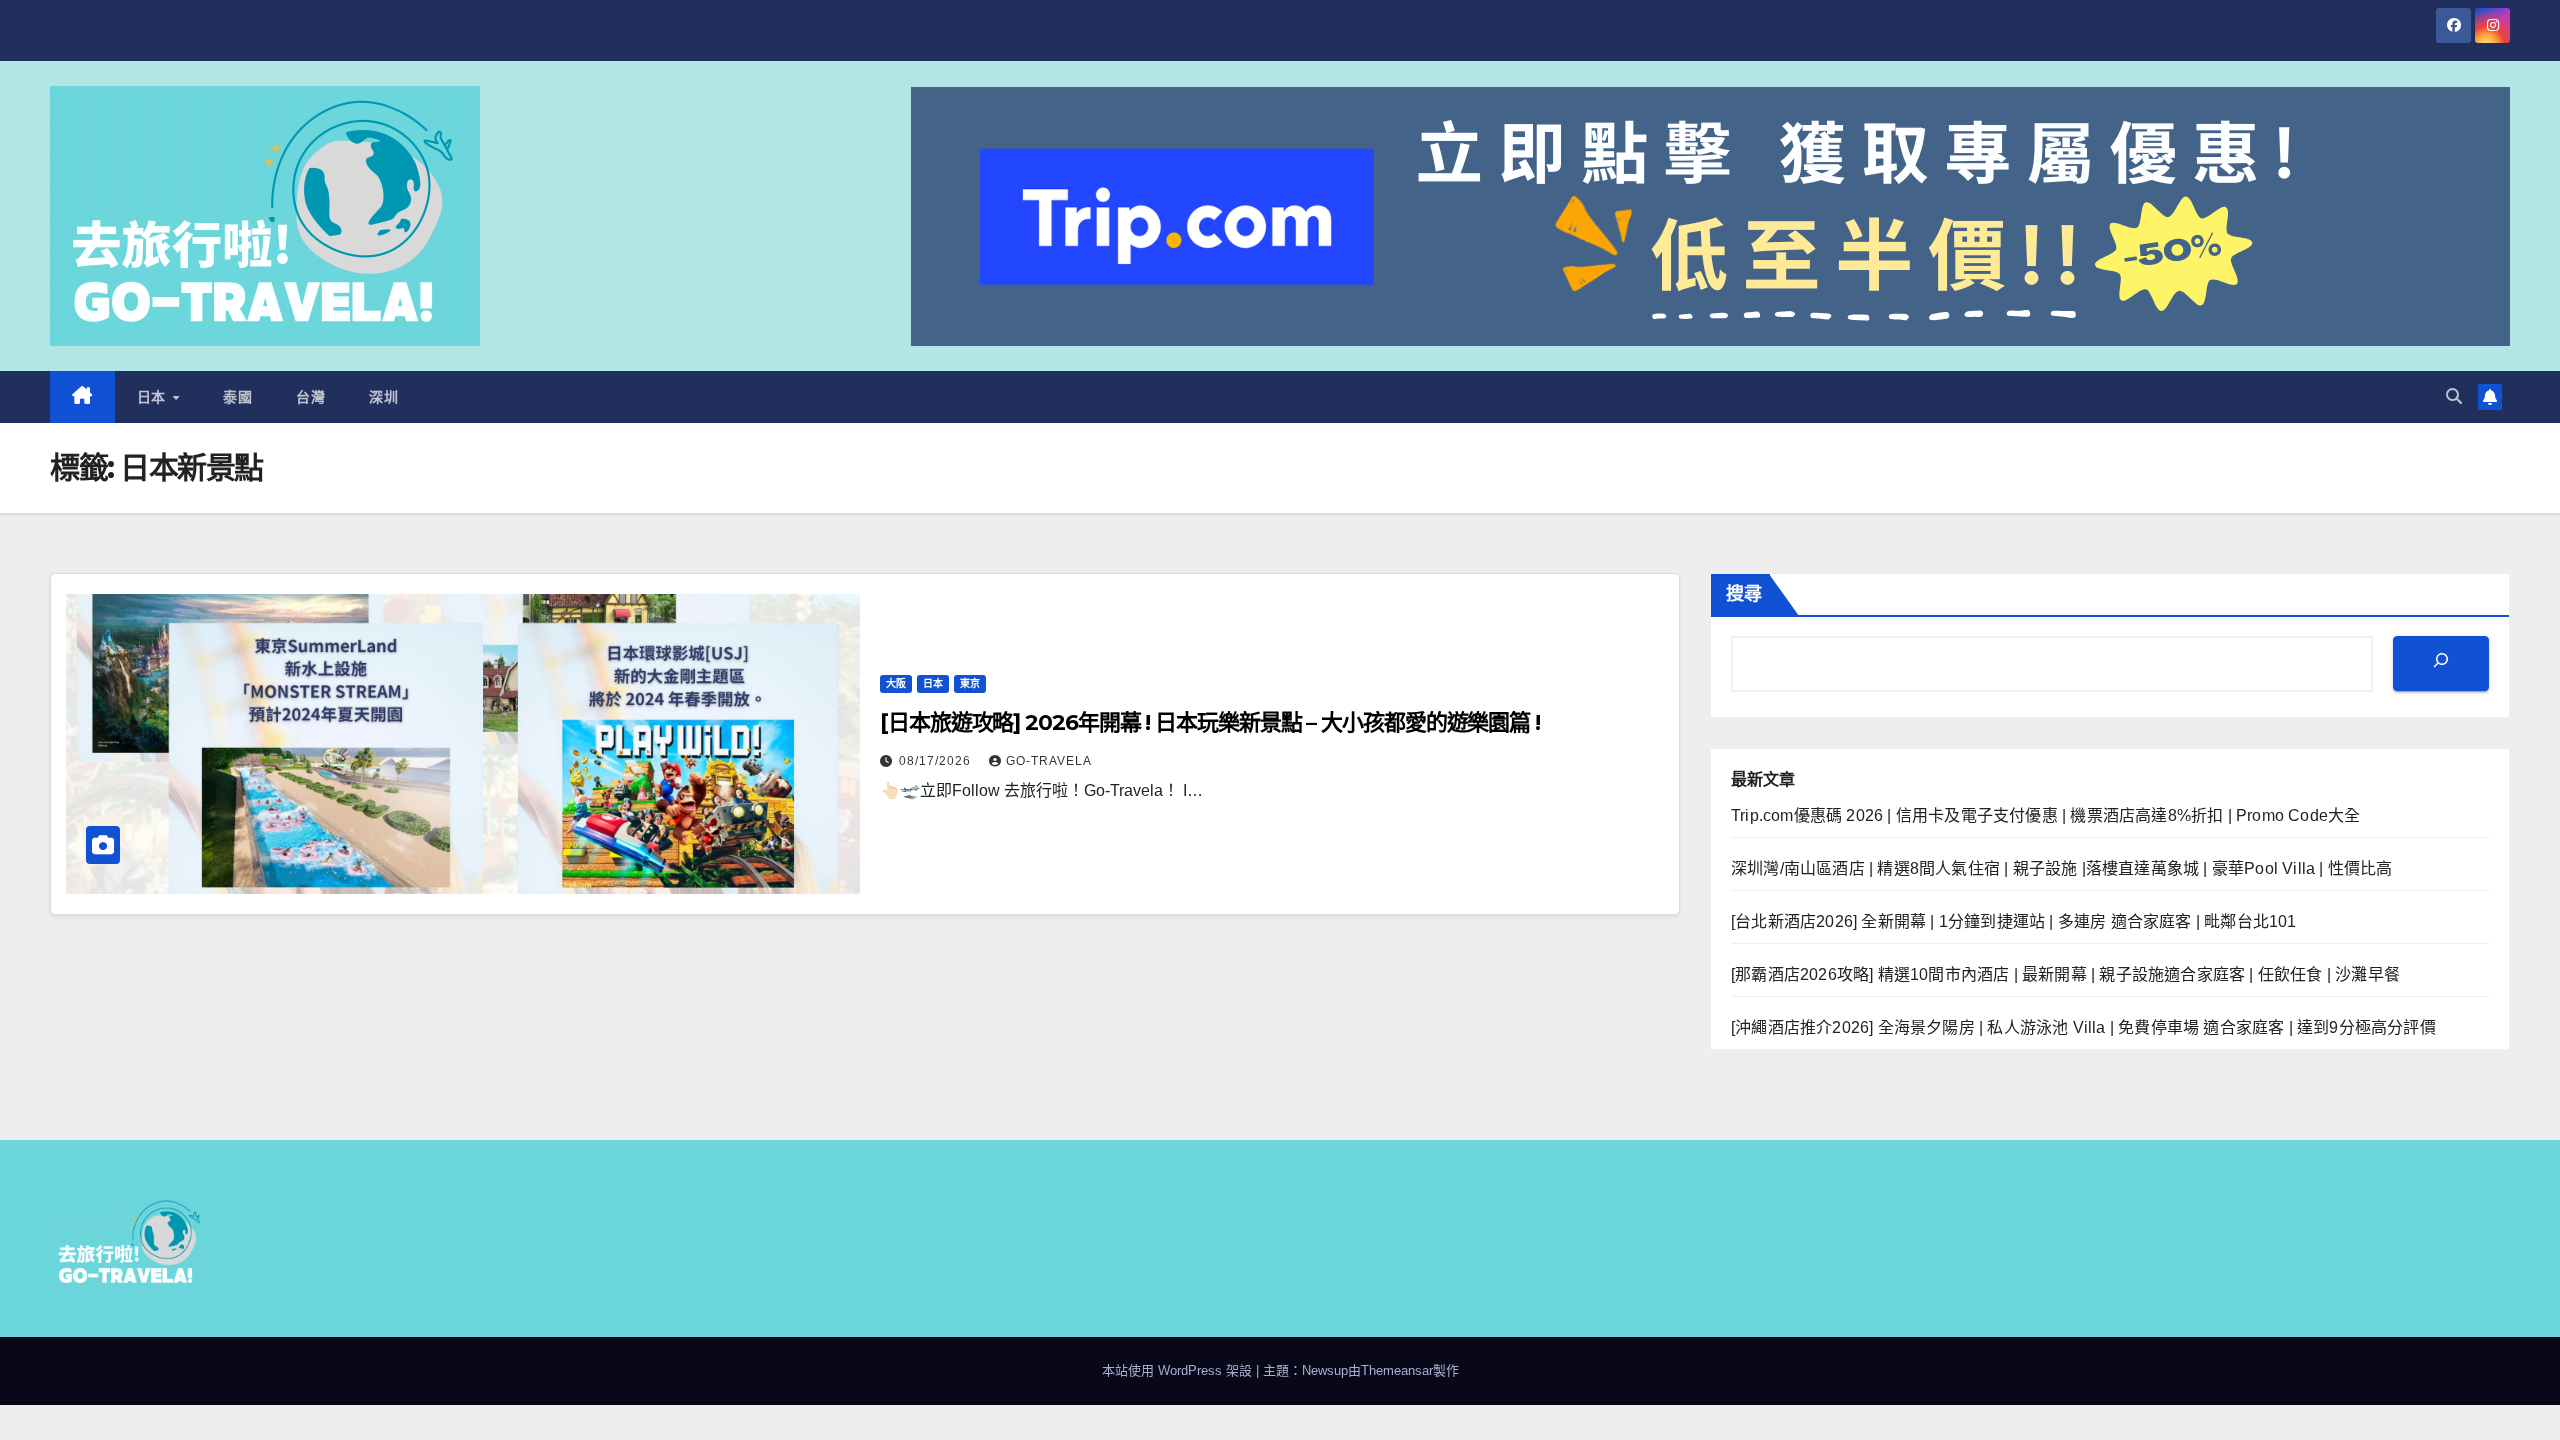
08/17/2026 (937, 761)
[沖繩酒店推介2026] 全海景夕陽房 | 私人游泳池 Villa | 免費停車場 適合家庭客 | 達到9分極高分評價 (2083, 1027)
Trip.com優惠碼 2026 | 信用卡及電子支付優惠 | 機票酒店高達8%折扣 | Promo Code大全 (2045, 815)
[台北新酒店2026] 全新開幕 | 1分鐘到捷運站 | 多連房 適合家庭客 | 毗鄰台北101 (2014, 921)
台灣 (310, 397)
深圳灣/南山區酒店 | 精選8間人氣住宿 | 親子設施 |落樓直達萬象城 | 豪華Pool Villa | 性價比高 (2062, 868)
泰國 (237, 397)
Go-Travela (1049, 761)
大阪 (896, 683)
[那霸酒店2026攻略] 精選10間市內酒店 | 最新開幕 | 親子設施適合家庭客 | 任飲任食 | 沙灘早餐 (2065, 974)
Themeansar (1397, 1370)
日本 (154, 397)
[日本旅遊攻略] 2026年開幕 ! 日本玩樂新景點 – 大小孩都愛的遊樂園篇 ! (1210, 722)
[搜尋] (2441, 663)
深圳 (383, 397)
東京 (970, 683)
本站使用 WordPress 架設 (1179, 1370)
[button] (2454, 396)
